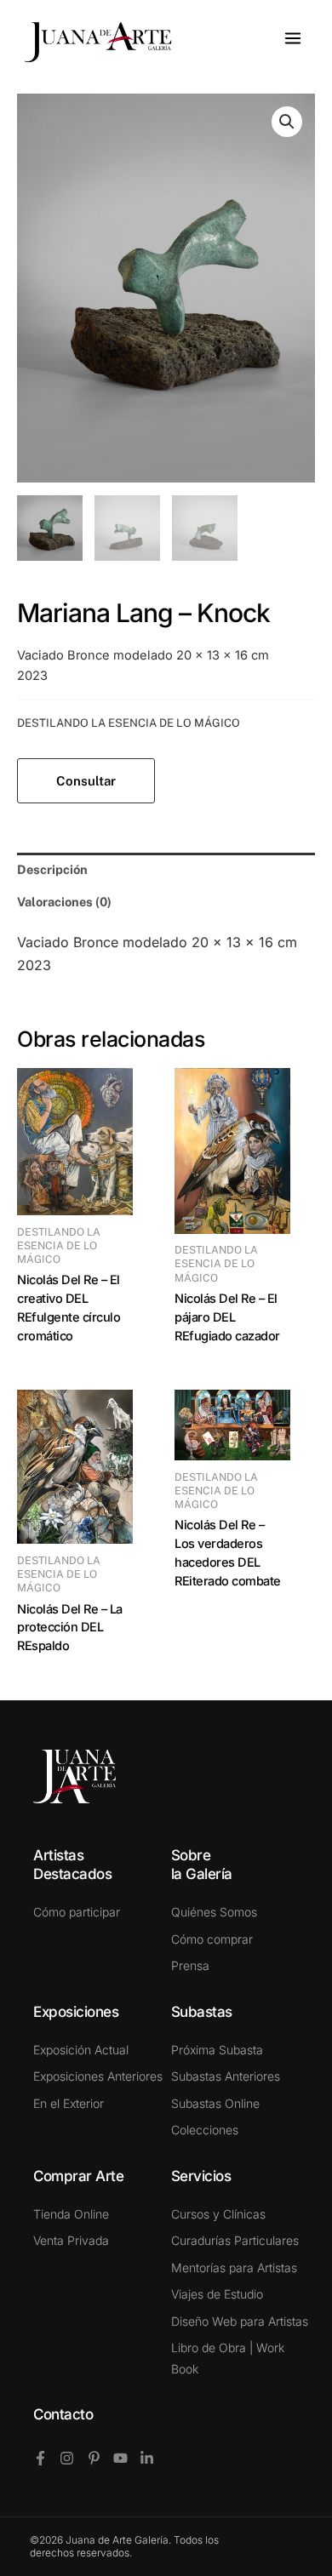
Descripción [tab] (52, 869)
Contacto (63, 2414)
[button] (287, 122)
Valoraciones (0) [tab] (64, 902)
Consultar (86, 781)
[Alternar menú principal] (293, 38)
